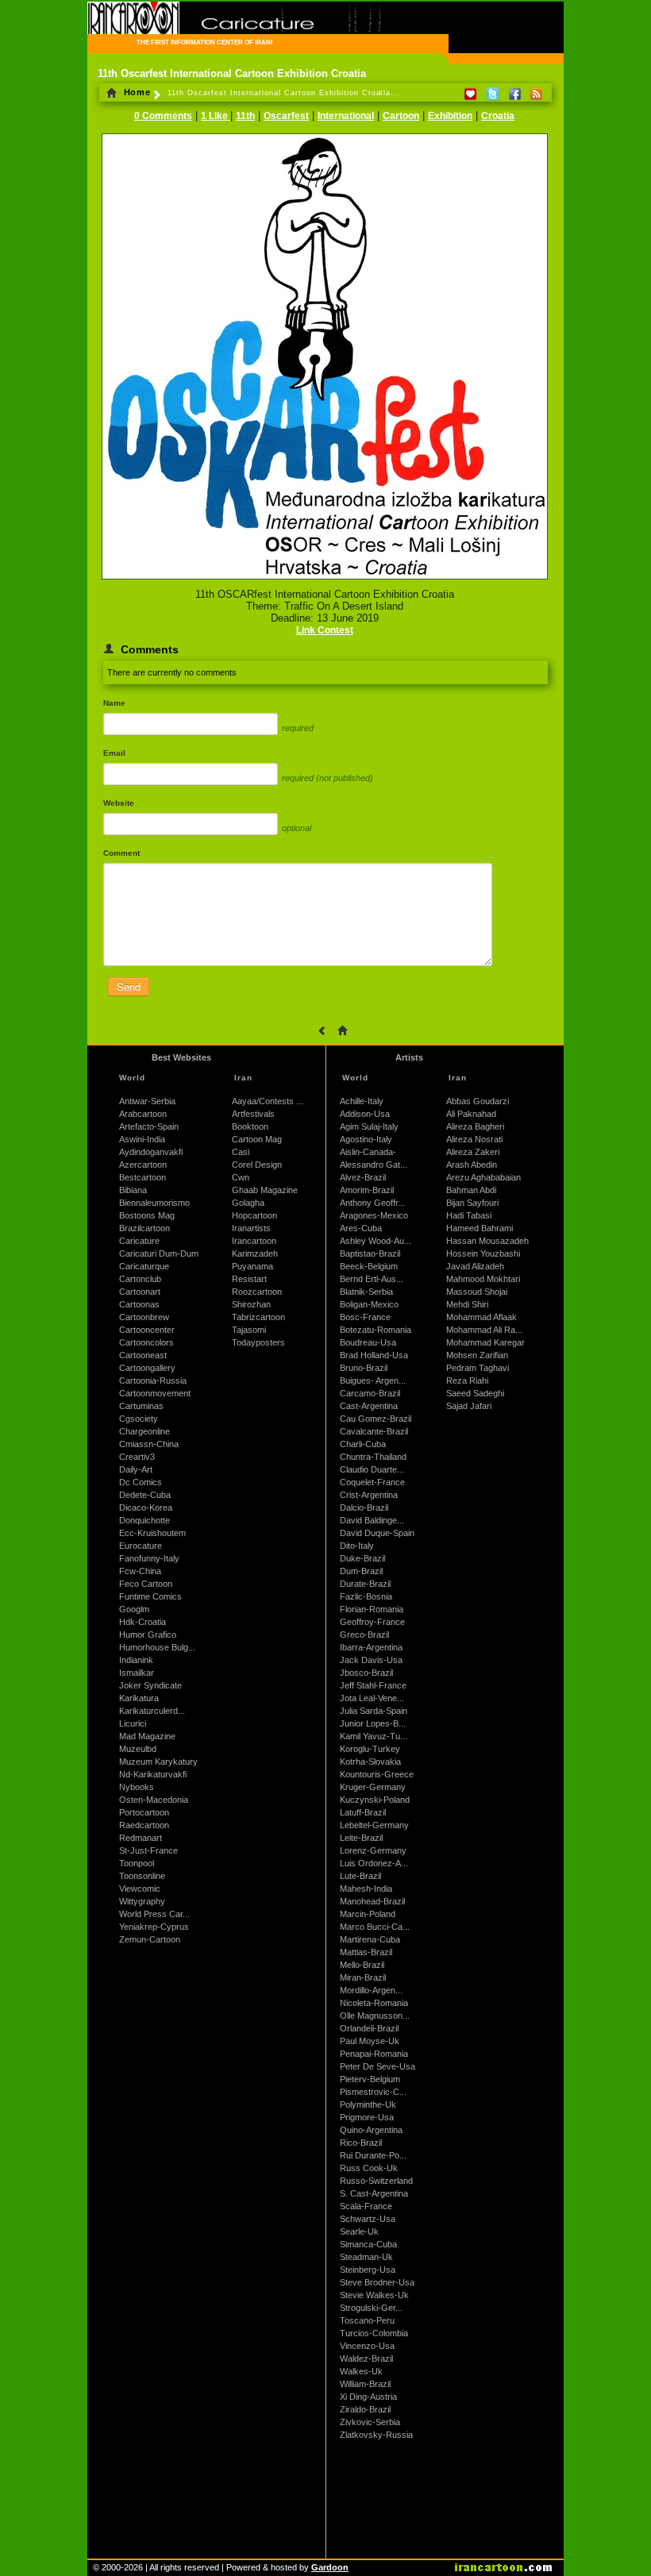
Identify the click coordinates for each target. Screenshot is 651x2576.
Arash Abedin (472, 1165)
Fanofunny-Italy (149, 1558)
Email (114, 753)
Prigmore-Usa (367, 2117)
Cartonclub (140, 1279)
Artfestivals (253, 1114)
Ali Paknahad (471, 1114)
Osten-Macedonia (154, 1800)
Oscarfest (286, 116)
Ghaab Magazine (265, 1190)
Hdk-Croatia (143, 1622)
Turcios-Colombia (374, 2333)
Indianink (136, 1660)
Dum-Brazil (361, 1571)
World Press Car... (154, 1914)
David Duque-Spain (377, 1533)
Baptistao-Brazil (370, 1253)
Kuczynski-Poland (375, 1800)
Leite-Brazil (361, 1838)
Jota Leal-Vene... (372, 1698)
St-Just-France (148, 1850)
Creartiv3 (137, 1457)
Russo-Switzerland (376, 2181)
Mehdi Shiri (467, 1304)
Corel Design (257, 1165)
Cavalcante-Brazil (374, 1431)
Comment (121, 853)
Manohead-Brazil (372, 1901)
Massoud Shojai (477, 1292)
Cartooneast (143, 1355)
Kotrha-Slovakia (370, 1762)
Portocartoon (144, 1812)
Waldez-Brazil (366, 2358)
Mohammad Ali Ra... (484, 1330)
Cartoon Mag (257, 1139)
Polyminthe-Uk (368, 2104)
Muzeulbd (138, 1749)
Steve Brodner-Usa (377, 2282)
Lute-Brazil (360, 1876)
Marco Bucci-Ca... (375, 1927)
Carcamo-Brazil (370, 1393)
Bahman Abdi (471, 1190)
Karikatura (139, 1698)
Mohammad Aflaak (482, 1317)
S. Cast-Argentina (374, 2193)
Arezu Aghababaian (483, 1177)
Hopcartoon (254, 1215)
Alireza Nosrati (474, 1139)
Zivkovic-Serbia (370, 2422)
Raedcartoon (144, 1825)
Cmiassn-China (149, 1444)
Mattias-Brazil (366, 1952)
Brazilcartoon (144, 1228)
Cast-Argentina (369, 1406)
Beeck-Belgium (369, 1266)
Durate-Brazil (365, 1584)
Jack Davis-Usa (371, 1660)
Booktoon (250, 1126)
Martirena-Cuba (370, 1939)
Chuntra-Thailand (373, 1457)
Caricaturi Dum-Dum (159, 1253)
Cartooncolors (146, 1342)
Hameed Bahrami (480, 1228)
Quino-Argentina (371, 2130)
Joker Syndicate (150, 1685)
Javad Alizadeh (475, 1266)
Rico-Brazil (361, 2143)
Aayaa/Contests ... (268, 1101)
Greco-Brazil (364, 1635)
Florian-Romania (372, 1609)
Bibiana (133, 1190)
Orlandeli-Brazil (369, 2028)
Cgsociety (139, 1419)
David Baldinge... (372, 1520)
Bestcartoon (143, 1177)
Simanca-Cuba (368, 2244)
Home (136, 92)
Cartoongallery (147, 1368)
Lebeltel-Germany (374, 1825)
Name (114, 703)
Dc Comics (141, 1482)
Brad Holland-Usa (374, 1355)
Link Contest (325, 630)
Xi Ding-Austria (368, 2397)
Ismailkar (137, 1673)
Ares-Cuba (361, 1228)
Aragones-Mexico (374, 1215)
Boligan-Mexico (369, 1304)
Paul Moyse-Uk (370, 2041)
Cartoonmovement (155, 1393)
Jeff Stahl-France (373, 1685)
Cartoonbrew (144, 1317)
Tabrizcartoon (258, 1317)
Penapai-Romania (374, 2054)
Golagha (248, 1203)
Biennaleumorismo (154, 1203)
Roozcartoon (257, 1292)
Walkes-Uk (361, 2371)
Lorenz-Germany (373, 1850)
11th (245, 116)
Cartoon (401, 116)
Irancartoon (254, 1241)
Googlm (134, 1609)
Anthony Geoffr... (372, 1203)
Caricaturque (144, 1266)
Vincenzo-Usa (367, 2346)
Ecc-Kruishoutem (152, 1533)
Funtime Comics (150, 1596)
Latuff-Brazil (363, 1812)
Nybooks (137, 1787)
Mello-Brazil (362, 1965)
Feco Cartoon (146, 1584)
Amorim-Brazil (367, 1190)
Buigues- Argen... (373, 1380)
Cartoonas (139, 1304)
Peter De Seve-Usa (378, 2066)
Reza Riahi (467, 1380)
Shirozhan (251, 1304)
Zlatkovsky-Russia (376, 2435)
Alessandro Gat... (374, 1165)
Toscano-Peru (367, 2320)
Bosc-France (365, 1317)
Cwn (241, 1177)
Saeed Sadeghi (475, 1393)
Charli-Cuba (363, 1444)
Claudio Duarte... (372, 1469)
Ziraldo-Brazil (365, 2409)
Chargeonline (144, 1431)
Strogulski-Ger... (371, 2308)
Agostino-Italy (366, 1139)
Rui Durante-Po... (373, 2155)
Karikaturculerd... (152, 1711)
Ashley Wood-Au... (376, 1241)
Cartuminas (141, 1406)
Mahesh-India (366, 1889)
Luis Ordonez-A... (374, 1863)
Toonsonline (142, 1876)
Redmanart (141, 1838)
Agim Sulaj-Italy (369, 1126)
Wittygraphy (142, 1901)
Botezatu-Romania (376, 1330)
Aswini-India (142, 1139)
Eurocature (141, 1546)
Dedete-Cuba (145, 1495)
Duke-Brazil (362, 1558)
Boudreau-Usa (368, 1342)
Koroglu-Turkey (370, 1749)
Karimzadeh (255, 1253)
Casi (241, 1152)
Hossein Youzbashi (483, 1253)
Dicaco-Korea (146, 1507)
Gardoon (330, 2567)
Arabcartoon (143, 1114)
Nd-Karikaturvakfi (153, 1774)
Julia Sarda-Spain (374, 1711)
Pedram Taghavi (478, 1368)
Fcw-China (140, 1571)
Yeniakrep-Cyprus (154, 1927)
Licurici (133, 1723)
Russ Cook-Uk (369, 2168)
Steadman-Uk (366, 2257)
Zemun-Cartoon (150, 1939)
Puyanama (252, 1266)
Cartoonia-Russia (153, 1380)
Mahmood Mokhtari (483, 1279)
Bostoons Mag (147, 1215)
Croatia (498, 116)
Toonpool (137, 1863)
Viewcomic (140, 1889)
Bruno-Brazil (364, 1368)
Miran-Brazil (363, 1977)
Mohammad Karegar (485, 1342)
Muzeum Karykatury (158, 1762)
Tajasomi (249, 1330)
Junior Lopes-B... (373, 1723)
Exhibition (450, 116)
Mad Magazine (147, 1736)
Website (119, 803)
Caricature (139, 1241)
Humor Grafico (148, 1635)
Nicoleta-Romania (374, 2003)
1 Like (216, 116)
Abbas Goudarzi (478, 1101)
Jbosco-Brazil (366, 1673)
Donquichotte (144, 1520)
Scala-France (366, 2206)
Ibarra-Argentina (371, 1647)
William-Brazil (365, 2384)
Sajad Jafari (469, 1406)
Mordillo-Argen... (371, 1990)
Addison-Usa (365, 1114)
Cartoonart (140, 1292)
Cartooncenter (147, 1330)
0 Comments (163, 116)
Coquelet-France (372, 1482)
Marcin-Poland (368, 1914)
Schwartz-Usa (368, 2219)
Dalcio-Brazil (364, 1507)
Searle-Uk (359, 2231)
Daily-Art (136, 1469)
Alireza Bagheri (475, 1126)
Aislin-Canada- (368, 1152)
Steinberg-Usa (368, 2270)
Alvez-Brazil (363, 1177)
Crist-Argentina (369, 1495)
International (346, 116)
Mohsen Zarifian (477, 1355)
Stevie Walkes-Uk (374, 2295)
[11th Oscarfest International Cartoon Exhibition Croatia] (325, 580)
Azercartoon (143, 1165)
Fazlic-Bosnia (366, 1596)
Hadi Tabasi (469, 1215)
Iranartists (251, 1228)
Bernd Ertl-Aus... (372, 1279)
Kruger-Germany (373, 1787)
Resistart (249, 1279)
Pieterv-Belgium (370, 2079)
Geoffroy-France (372, 1622)
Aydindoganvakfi (151, 1152)
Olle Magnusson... (375, 2016)
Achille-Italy (362, 1101)
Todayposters (258, 1342)
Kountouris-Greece (377, 1774)
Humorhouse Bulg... (157, 1647)
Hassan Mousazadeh (487, 1241)
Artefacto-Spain (149, 1126)
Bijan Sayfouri (472, 1203)
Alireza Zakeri (473, 1152)
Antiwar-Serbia (147, 1101)
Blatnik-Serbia (366, 1292)
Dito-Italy (357, 1546)
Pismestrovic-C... (373, 2092)
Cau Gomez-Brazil (376, 1419)
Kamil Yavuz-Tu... (374, 1736)
